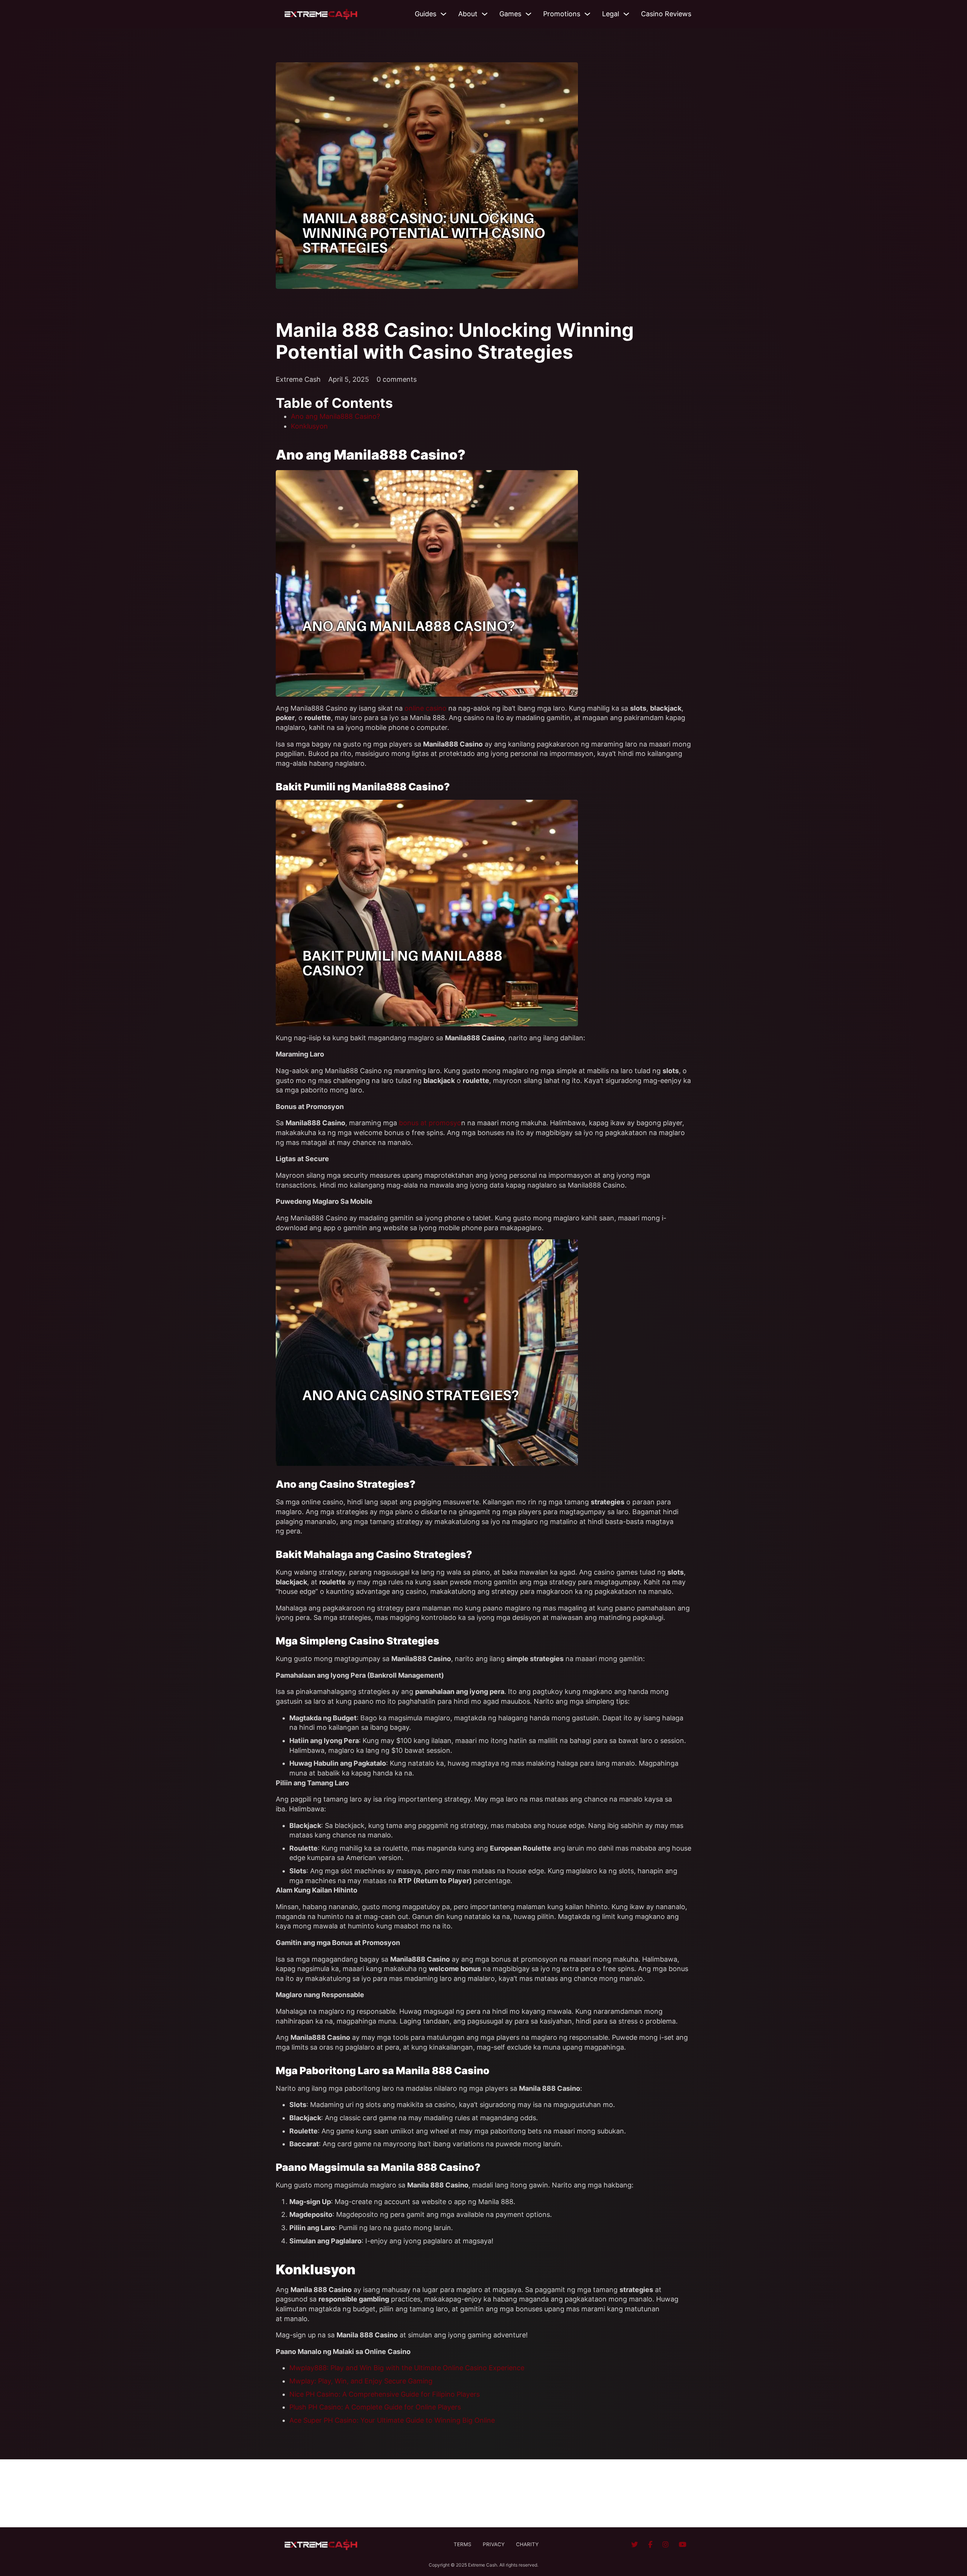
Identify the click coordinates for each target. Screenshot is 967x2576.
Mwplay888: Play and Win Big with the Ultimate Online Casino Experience (407, 2368)
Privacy (494, 2544)
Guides (426, 14)
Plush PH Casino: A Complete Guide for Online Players (375, 2407)
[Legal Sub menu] (626, 14)
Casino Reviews (666, 14)
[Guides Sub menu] (443, 14)
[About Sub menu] (485, 14)
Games (510, 14)
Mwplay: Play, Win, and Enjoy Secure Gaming (361, 2381)
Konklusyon (309, 426)
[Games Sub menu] (528, 14)
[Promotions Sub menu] (587, 14)
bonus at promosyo (430, 1123)
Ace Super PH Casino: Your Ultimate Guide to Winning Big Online (392, 2420)
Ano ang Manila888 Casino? (335, 416)
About (468, 14)
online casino (426, 708)
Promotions (562, 14)
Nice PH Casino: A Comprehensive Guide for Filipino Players (385, 2394)
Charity (527, 2544)
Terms (463, 2544)
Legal (611, 14)
